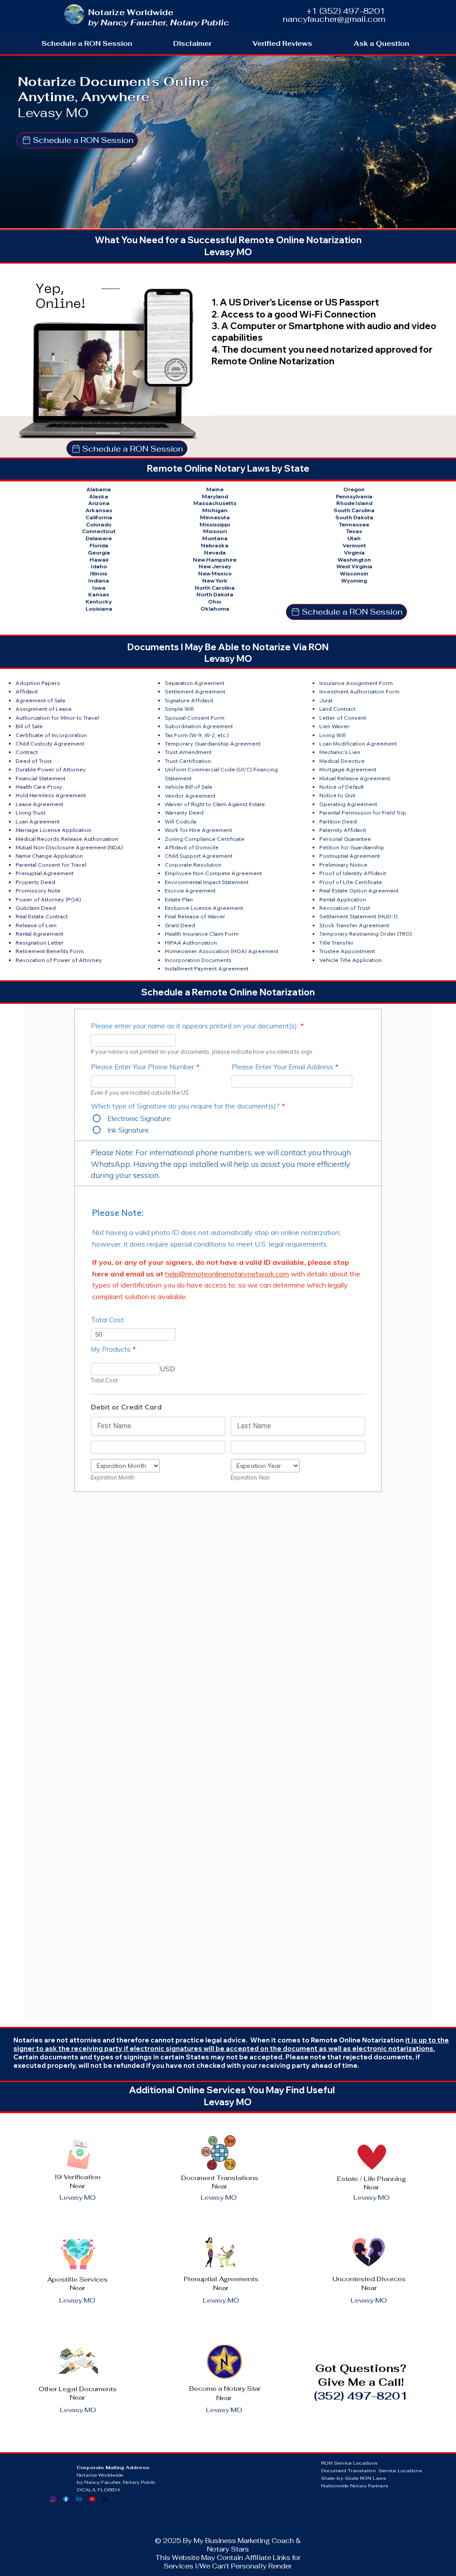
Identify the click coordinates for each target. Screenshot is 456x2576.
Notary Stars (228, 2549)
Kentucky (99, 601)
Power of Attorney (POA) (48, 899)
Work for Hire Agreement (198, 830)
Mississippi (215, 524)
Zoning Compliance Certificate (205, 839)
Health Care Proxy (39, 787)
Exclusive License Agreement (204, 908)
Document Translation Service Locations (372, 2470)
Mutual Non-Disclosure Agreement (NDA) (69, 847)
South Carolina (354, 510)
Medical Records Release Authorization (67, 839)
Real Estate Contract (42, 916)
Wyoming (354, 581)
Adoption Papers (38, 683)
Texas (354, 531)
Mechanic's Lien (340, 752)
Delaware (99, 538)
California (99, 517)
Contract (27, 752)
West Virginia (354, 566)
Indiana (99, 581)
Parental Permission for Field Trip (363, 813)
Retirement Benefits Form (50, 951)
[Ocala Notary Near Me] (53, 2499)
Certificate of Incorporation (51, 735)
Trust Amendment (188, 752)
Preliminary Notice (343, 865)
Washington (354, 560)
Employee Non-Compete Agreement (213, 873)
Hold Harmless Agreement (51, 795)
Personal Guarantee (345, 839)
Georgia (99, 552)
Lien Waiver (334, 726)
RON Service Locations (349, 2463)
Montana (215, 538)
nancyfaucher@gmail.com (334, 19)
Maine (215, 489)
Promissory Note (38, 891)
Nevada (215, 552)
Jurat (326, 700)
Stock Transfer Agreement (354, 925)
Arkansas (99, 510)
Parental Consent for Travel (51, 865)
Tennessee (354, 524)
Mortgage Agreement (348, 769)
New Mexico (215, 573)
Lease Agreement (39, 804)
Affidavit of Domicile (192, 847)
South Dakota (354, 517)
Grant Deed (180, 925)
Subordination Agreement (199, 726)
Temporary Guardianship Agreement (213, 744)
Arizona (99, 503)
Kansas (99, 594)
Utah (354, 538)
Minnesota (215, 517)
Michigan (215, 510)
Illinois (99, 573)
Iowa (99, 588)
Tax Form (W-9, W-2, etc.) (197, 735)
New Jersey (215, 566)
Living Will (332, 735)
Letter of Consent (343, 718)
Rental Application (343, 899)
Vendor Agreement (190, 796)
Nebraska (215, 545)
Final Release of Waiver (195, 916)
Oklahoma (215, 609)
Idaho (99, 566)
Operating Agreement (348, 804)
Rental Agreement (39, 934)
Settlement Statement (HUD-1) (358, 916)
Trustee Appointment (347, 951)
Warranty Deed (184, 813)
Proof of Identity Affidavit (353, 873)
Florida (99, 545)
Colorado (99, 524)
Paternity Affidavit (343, 830)
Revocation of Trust (345, 908)
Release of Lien (36, 925)
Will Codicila (181, 821)
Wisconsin (354, 573)
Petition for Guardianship (352, 847)
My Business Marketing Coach (244, 2541)
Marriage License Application (53, 830)
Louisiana (99, 609)
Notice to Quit (337, 795)
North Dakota (215, 594)
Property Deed (35, 882)
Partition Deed (338, 821)
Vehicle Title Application (350, 960)
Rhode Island (354, 503)
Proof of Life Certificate (351, 882)
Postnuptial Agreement (350, 856)
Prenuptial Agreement (45, 873)
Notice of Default (342, 787)
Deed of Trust (34, 761)
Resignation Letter (40, 943)
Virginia (354, 552)
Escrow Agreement (190, 891)
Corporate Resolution (193, 865)
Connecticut (99, 531)
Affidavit (27, 691)
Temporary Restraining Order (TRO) (366, 934)
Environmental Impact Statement (207, 882)
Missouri (215, 531)
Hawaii (99, 560)
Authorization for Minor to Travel (57, 718)
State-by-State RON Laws (354, 2478)
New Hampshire (215, 560)
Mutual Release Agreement (355, 778)
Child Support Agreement (199, 856)
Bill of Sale (29, 726)
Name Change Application (49, 856)
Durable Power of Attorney (51, 769)
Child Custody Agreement (50, 744)
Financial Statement (41, 778)
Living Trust (31, 813)
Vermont (354, 545)
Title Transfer (336, 943)
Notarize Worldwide (101, 2475)
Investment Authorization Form (359, 691)
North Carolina (215, 588)
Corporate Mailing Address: (113, 2467)
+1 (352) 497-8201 (346, 11)
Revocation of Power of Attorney (59, 960)
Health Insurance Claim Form (202, 934)
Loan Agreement (38, 821)
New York (215, 581)
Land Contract (337, 709)
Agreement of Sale (41, 700)
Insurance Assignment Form (356, 683)
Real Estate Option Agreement (359, 891)
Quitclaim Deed (36, 908)
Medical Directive (342, 761)
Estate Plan (179, 899)
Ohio (215, 601)
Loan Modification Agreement (358, 744)
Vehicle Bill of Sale (189, 787)
